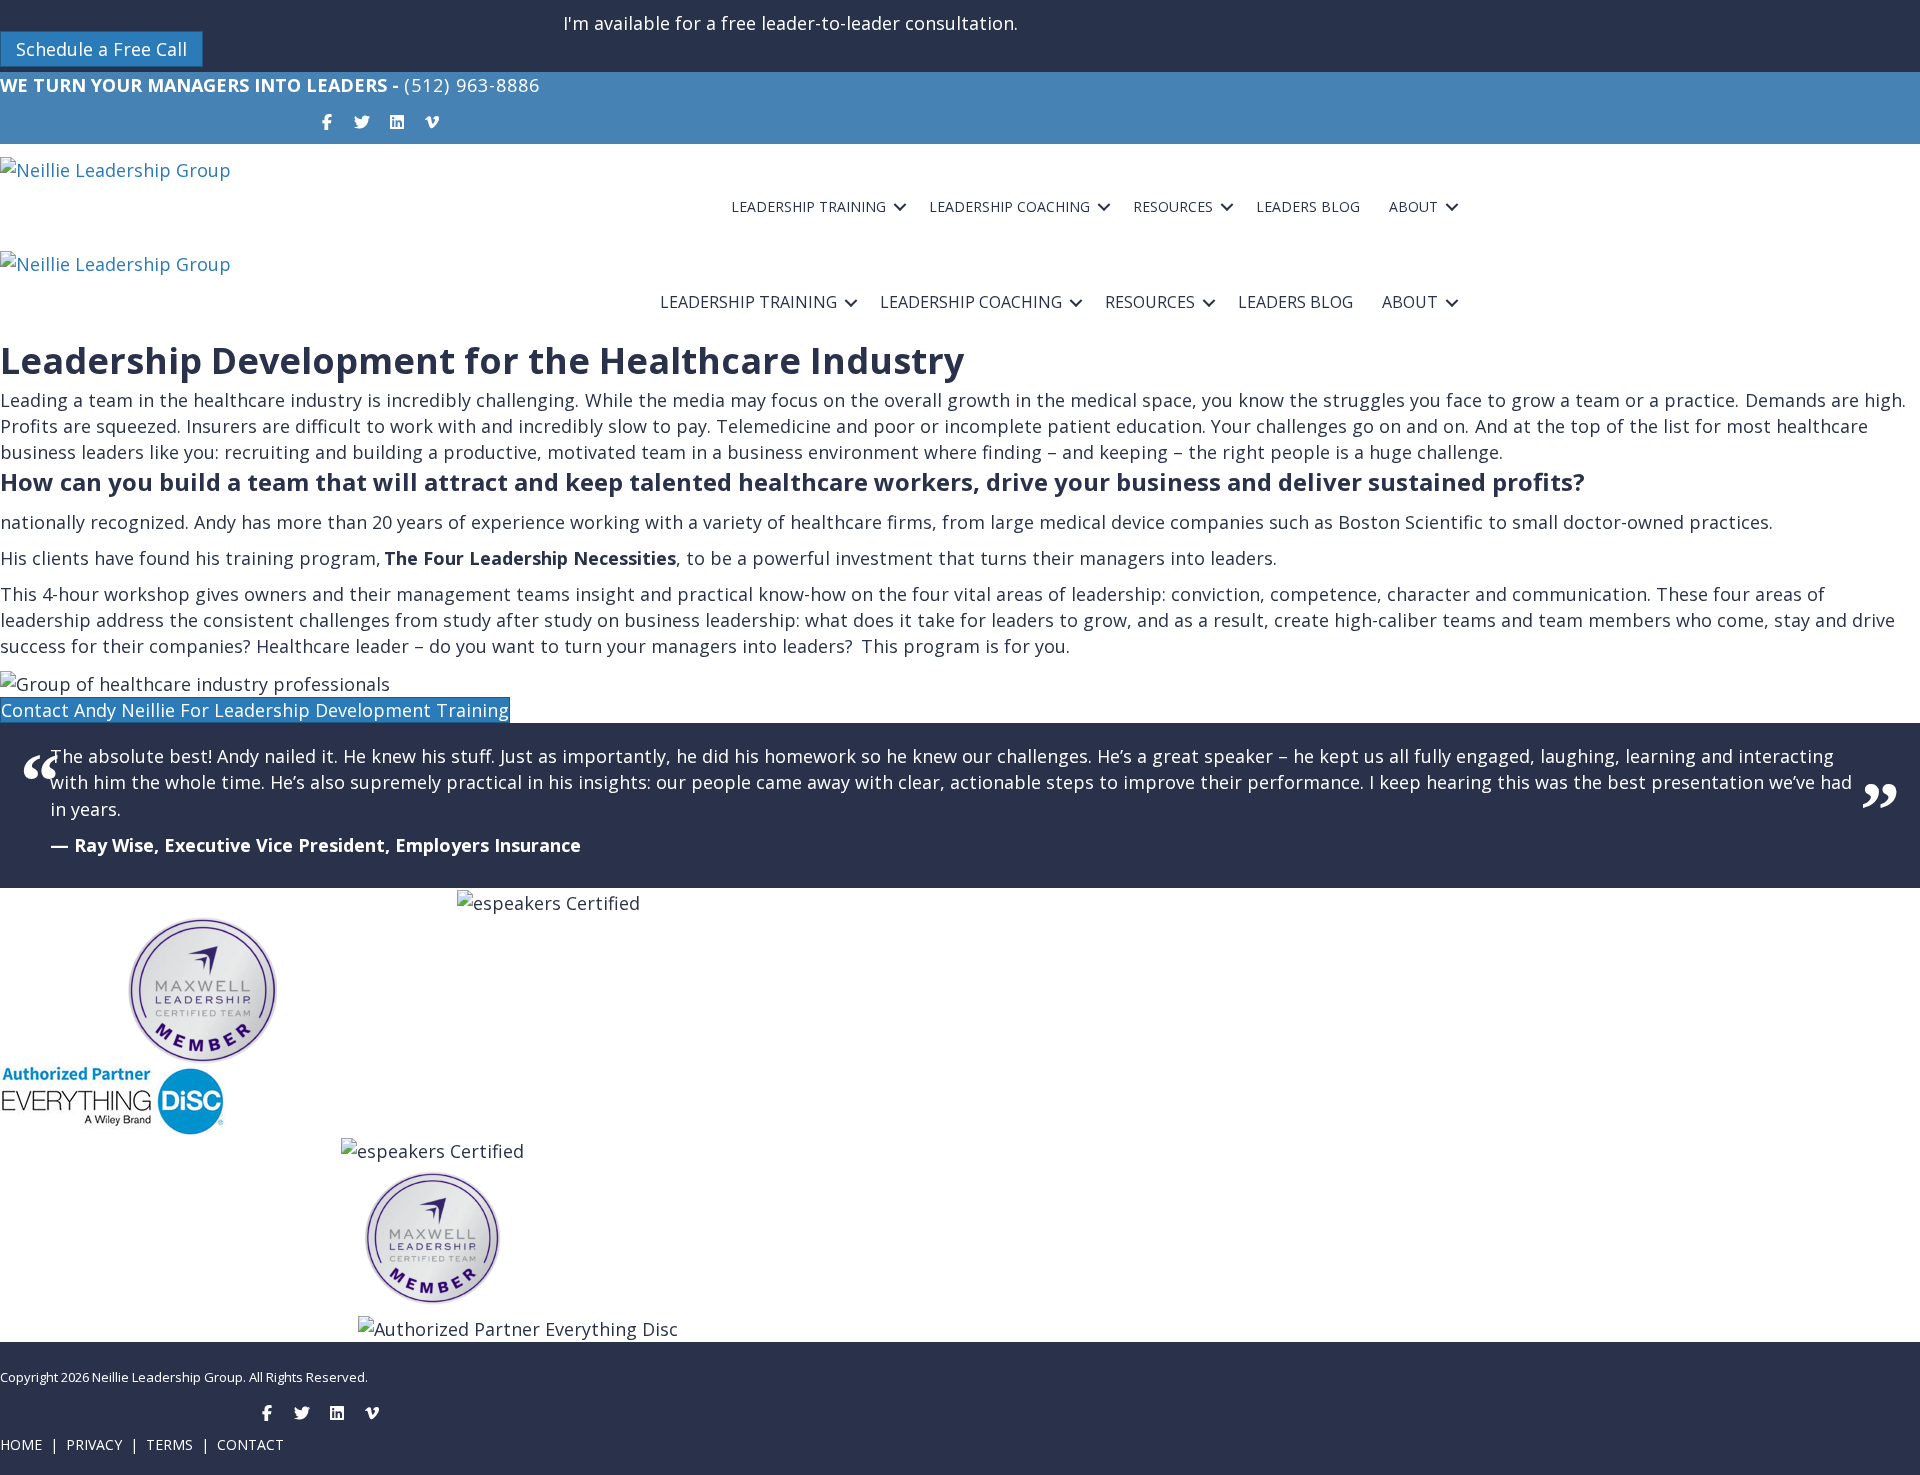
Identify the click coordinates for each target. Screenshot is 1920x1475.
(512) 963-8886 (472, 85)
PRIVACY (94, 1444)
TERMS (169, 1444)
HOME (21, 1444)
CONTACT (250, 1444)
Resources (1173, 206)
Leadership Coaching (1009, 206)
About (1413, 206)
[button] (101, 49)
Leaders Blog (1308, 206)
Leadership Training (808, 206)
